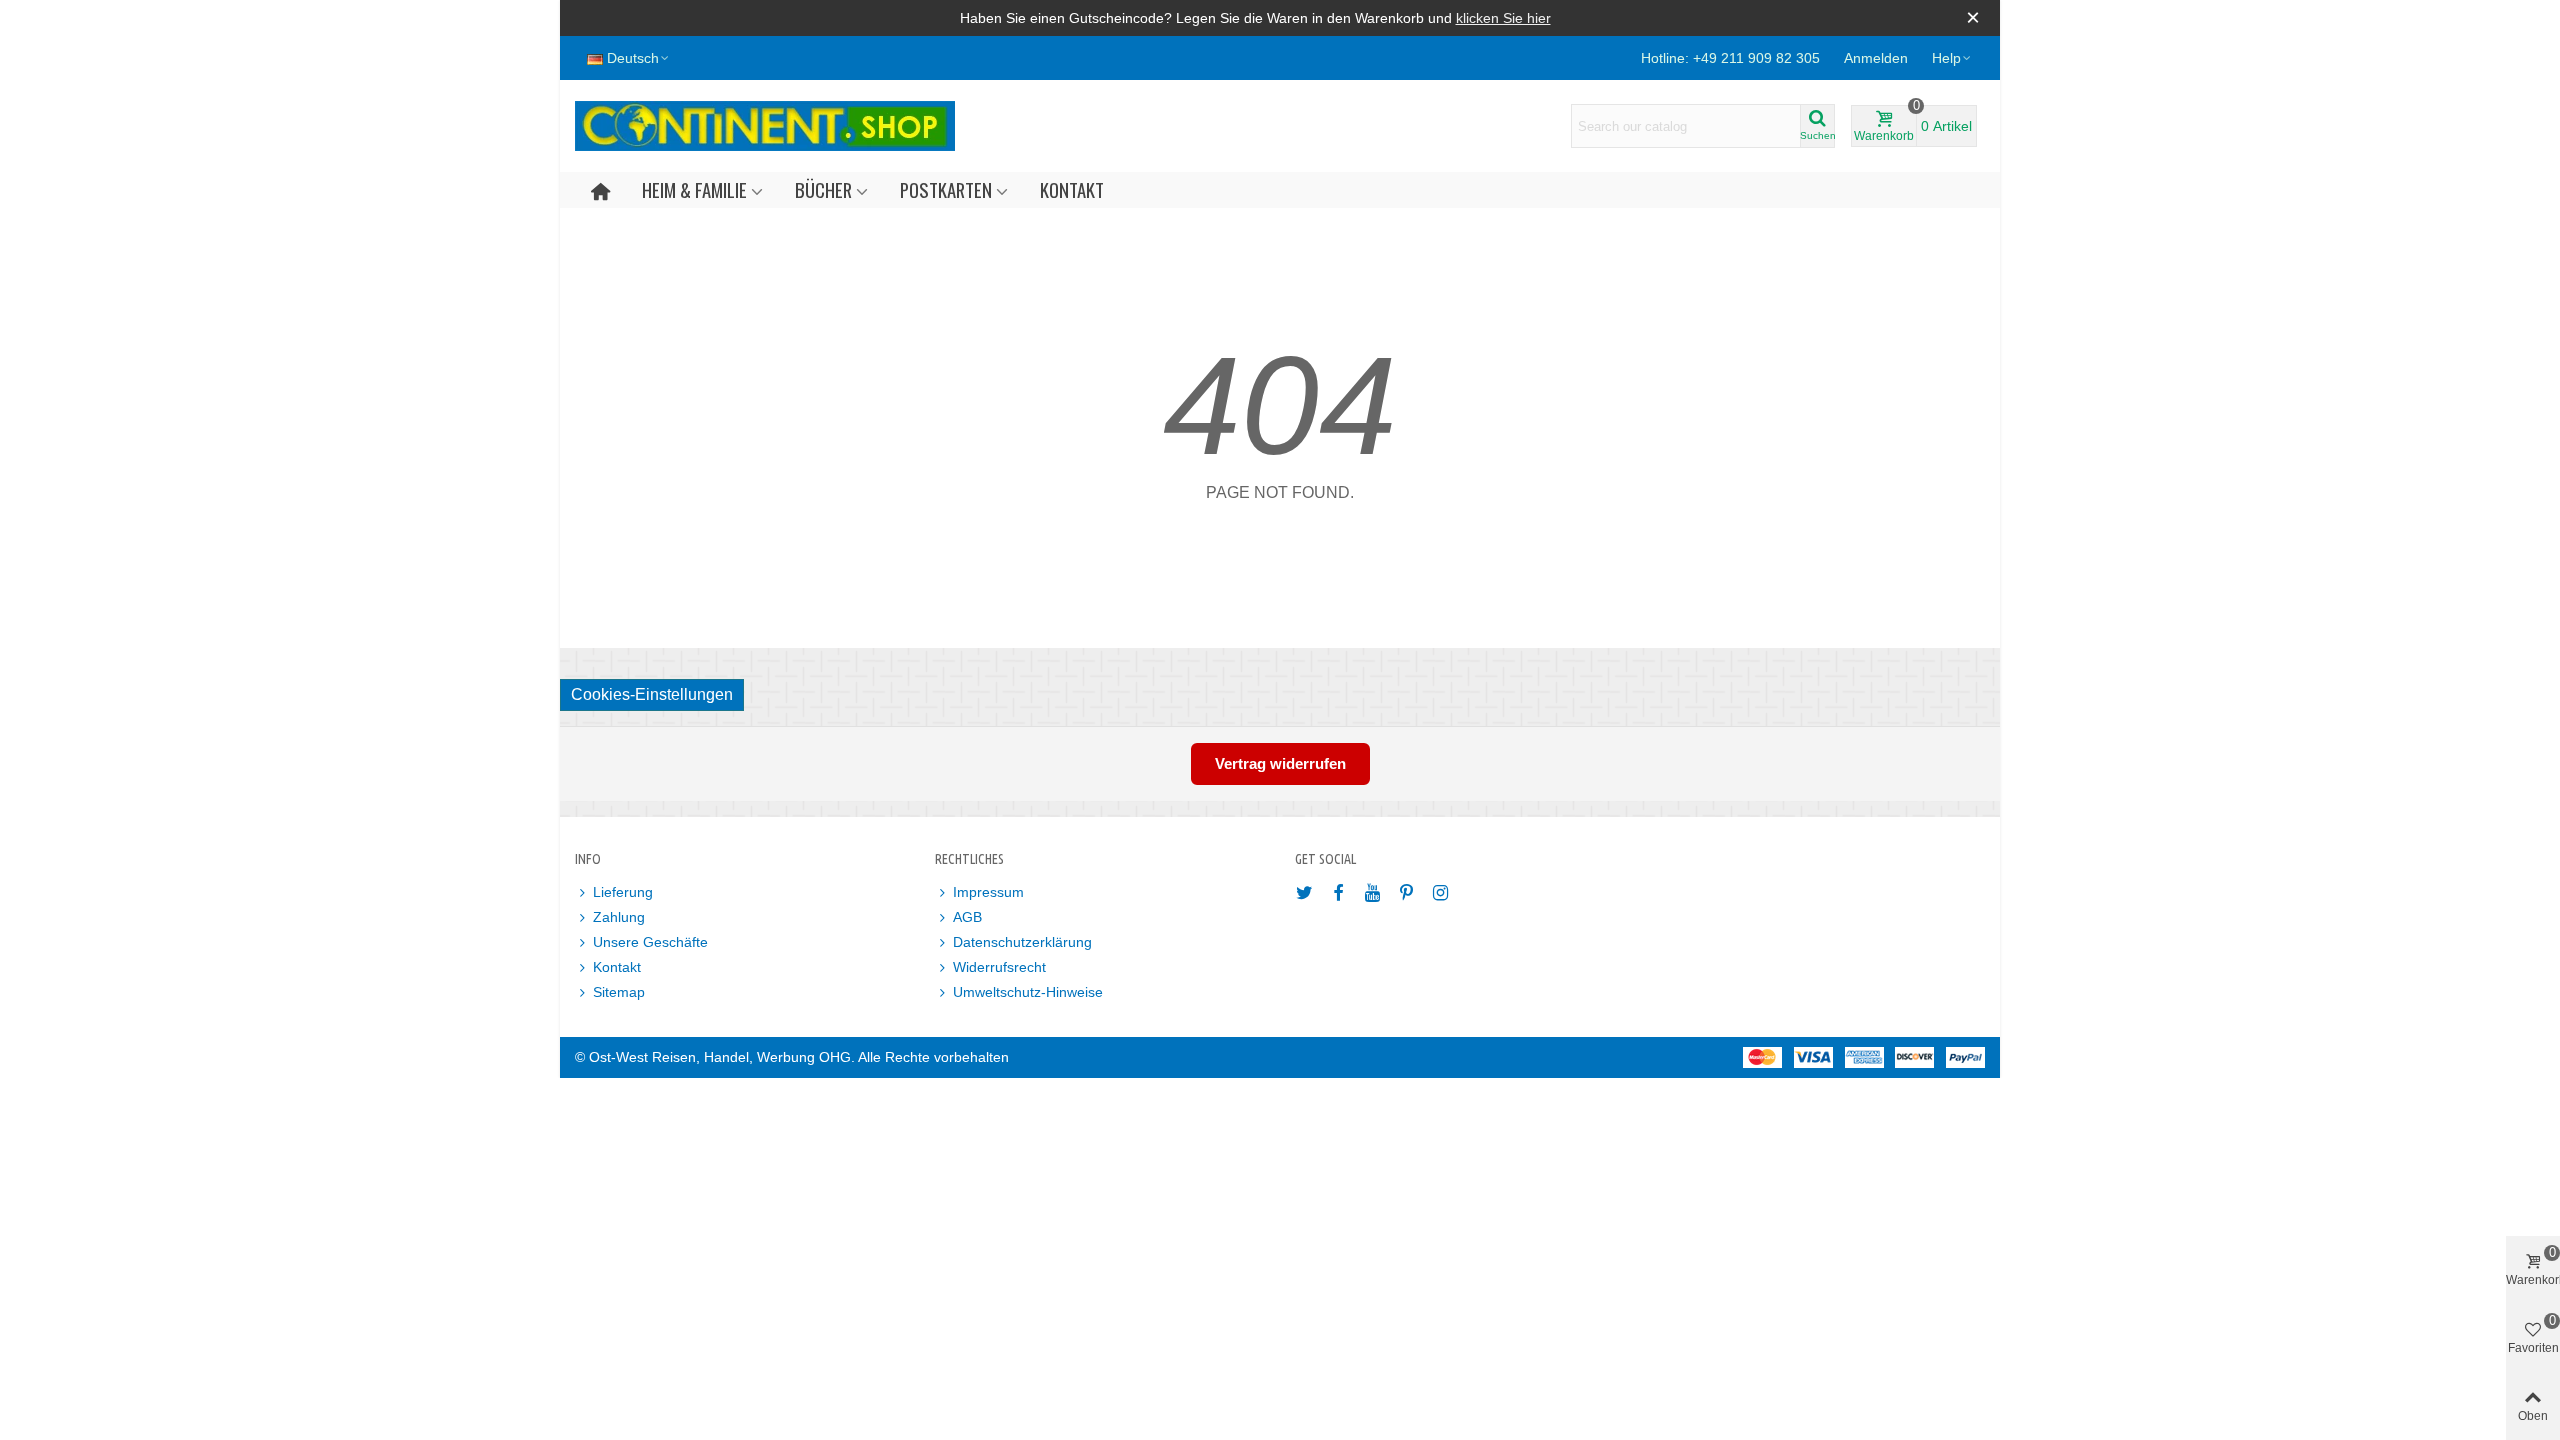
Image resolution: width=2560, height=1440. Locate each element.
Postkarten (946, 189)
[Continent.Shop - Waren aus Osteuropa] (765, 126)
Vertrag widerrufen (1280, 763)
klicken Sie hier (1503, 18)
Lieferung (623, 892)
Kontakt (1072, 189)
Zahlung (619, 917)
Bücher (823, 189)
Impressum (988, 892)
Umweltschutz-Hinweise (1028, 992)
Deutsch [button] (633, 58)
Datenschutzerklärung (1022, 942)
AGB (967, 917)
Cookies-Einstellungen (652, 694)
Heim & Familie (694, 189)
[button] (1952, 58)
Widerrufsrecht (999, 967)
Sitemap (619, 992)
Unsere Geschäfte (650, 942)
